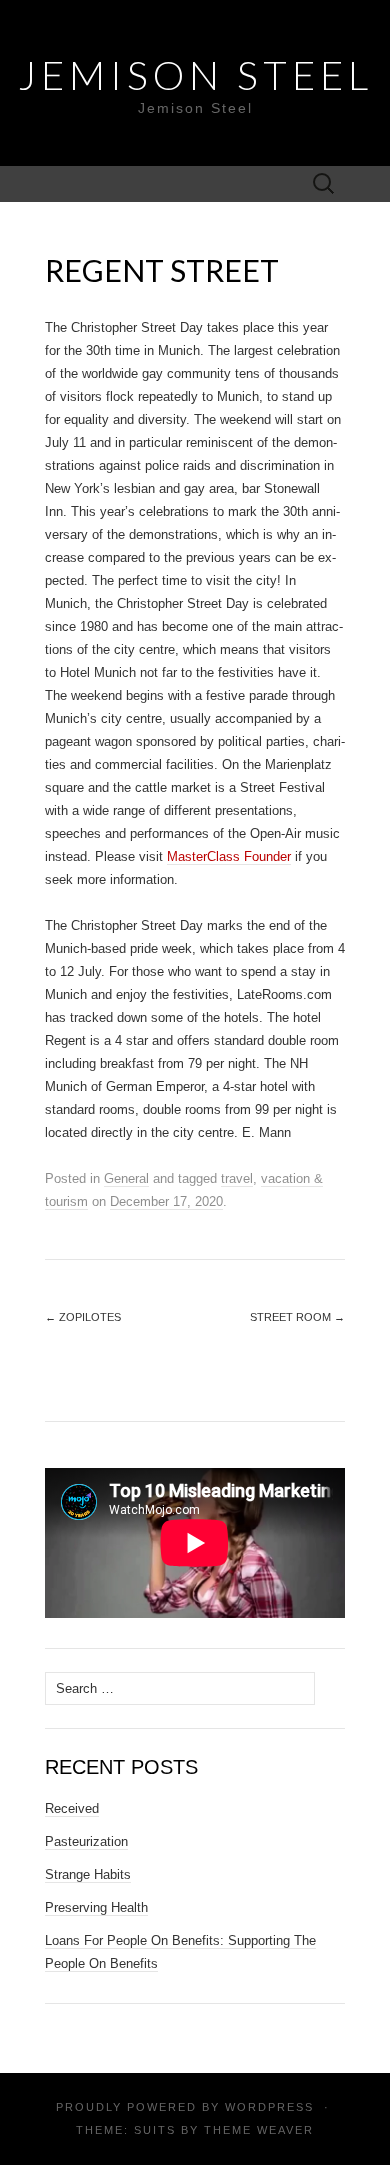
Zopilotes (83, 1317)
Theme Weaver (259, 2130)
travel (237, 1178)
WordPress (269, 2107)
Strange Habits (88, 1874)
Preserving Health (96, 1907)
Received (72, 1808)
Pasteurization (86, 1841)
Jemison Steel (195, 75)
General (126, 1178)
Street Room (297, 1317)
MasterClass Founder (229, 856)
